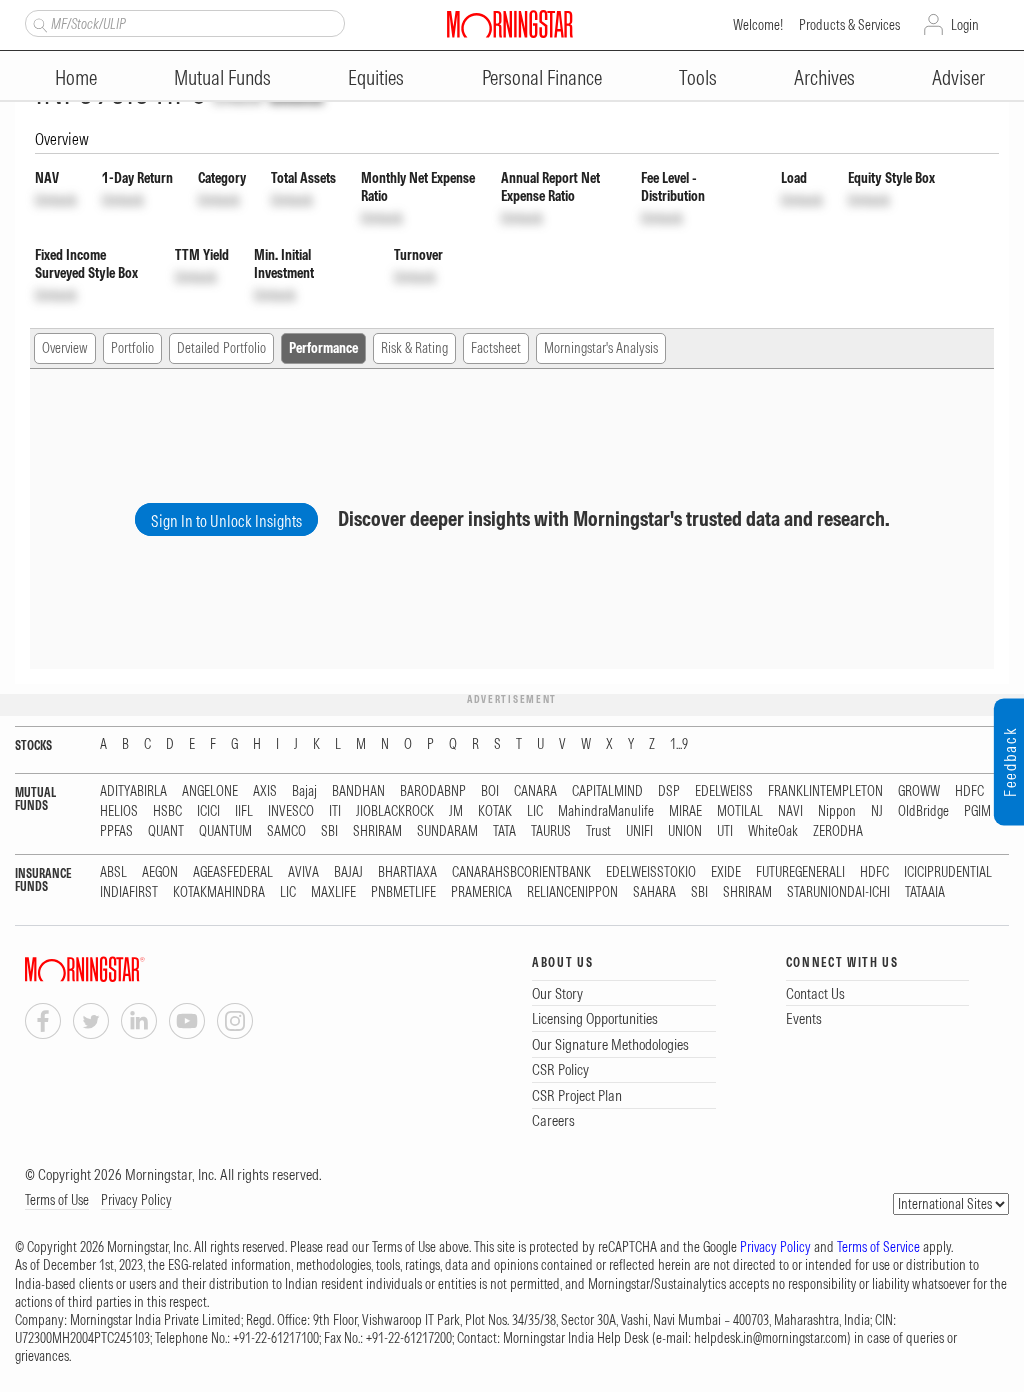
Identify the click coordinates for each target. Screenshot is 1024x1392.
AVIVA (303, 872)
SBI (329, 831)
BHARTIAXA (407, 872)
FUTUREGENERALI (800, 872)
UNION (685, 831)
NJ (877, 811)
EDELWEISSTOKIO (651, 872)
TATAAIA (925, 892)
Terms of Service (878, 1247)
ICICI (208, 811)
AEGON (160, 872)
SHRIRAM (377, 831)
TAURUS (551, 831)
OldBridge (923, 811)
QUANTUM (225, 831)
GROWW (919, 791)
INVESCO (291, 811)
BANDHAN (358, 791)
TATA (504, 831)
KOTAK (495, 811)
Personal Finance (542, 77)
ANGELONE (210, 791)
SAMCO (286, 831)
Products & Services (849, 25)
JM (456, 811)
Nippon (837, 811)
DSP (669, 791)
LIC (535, 811)
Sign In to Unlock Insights (226, 521)
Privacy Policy (136, 1200)
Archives (824, 77)
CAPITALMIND (607, 791)
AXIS (265, 791)
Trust (598, 831)
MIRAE (685, 811)
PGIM (977, 811)
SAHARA (654, 892)
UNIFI (639, 831)
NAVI (790, 811)
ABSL (113, 872)
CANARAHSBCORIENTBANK (521, 872)
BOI (490, 791)
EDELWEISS (724, 791)
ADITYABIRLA (133, 791)
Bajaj (304, 791)
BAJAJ (348, 872)
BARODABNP (433, 791)
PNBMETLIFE (403, 892)
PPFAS (116, 831)
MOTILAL (740, 811)
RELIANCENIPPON (572, 892)
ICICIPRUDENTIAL (948, 872)
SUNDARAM (447, 831)
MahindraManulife (606, 811)
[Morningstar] (125, 969)
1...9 (679, 744)
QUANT (166, 831)
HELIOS (119, 811)
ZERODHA (838, 831)
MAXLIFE (333, 892)
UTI (725, 831)
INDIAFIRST (129, 892)
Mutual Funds (222, 77)
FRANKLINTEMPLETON (825, 791)
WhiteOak (773, 831)
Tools (698, 77)
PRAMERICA (481, 892)
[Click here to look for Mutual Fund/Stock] (37, 23)
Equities (376, 77)
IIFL (244, 811)
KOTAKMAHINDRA (219, 892)
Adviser (958, 77)
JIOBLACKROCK (395, 811)
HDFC (969, 791)
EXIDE (726, 872)
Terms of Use (57, 1200)
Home (76, 77)
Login (965, 25)
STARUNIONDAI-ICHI (838, 892)
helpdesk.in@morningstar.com (770, 1338)
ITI (335, 811)
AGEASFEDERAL (233, 872)
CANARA (535, 791)
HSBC (167, 811)
